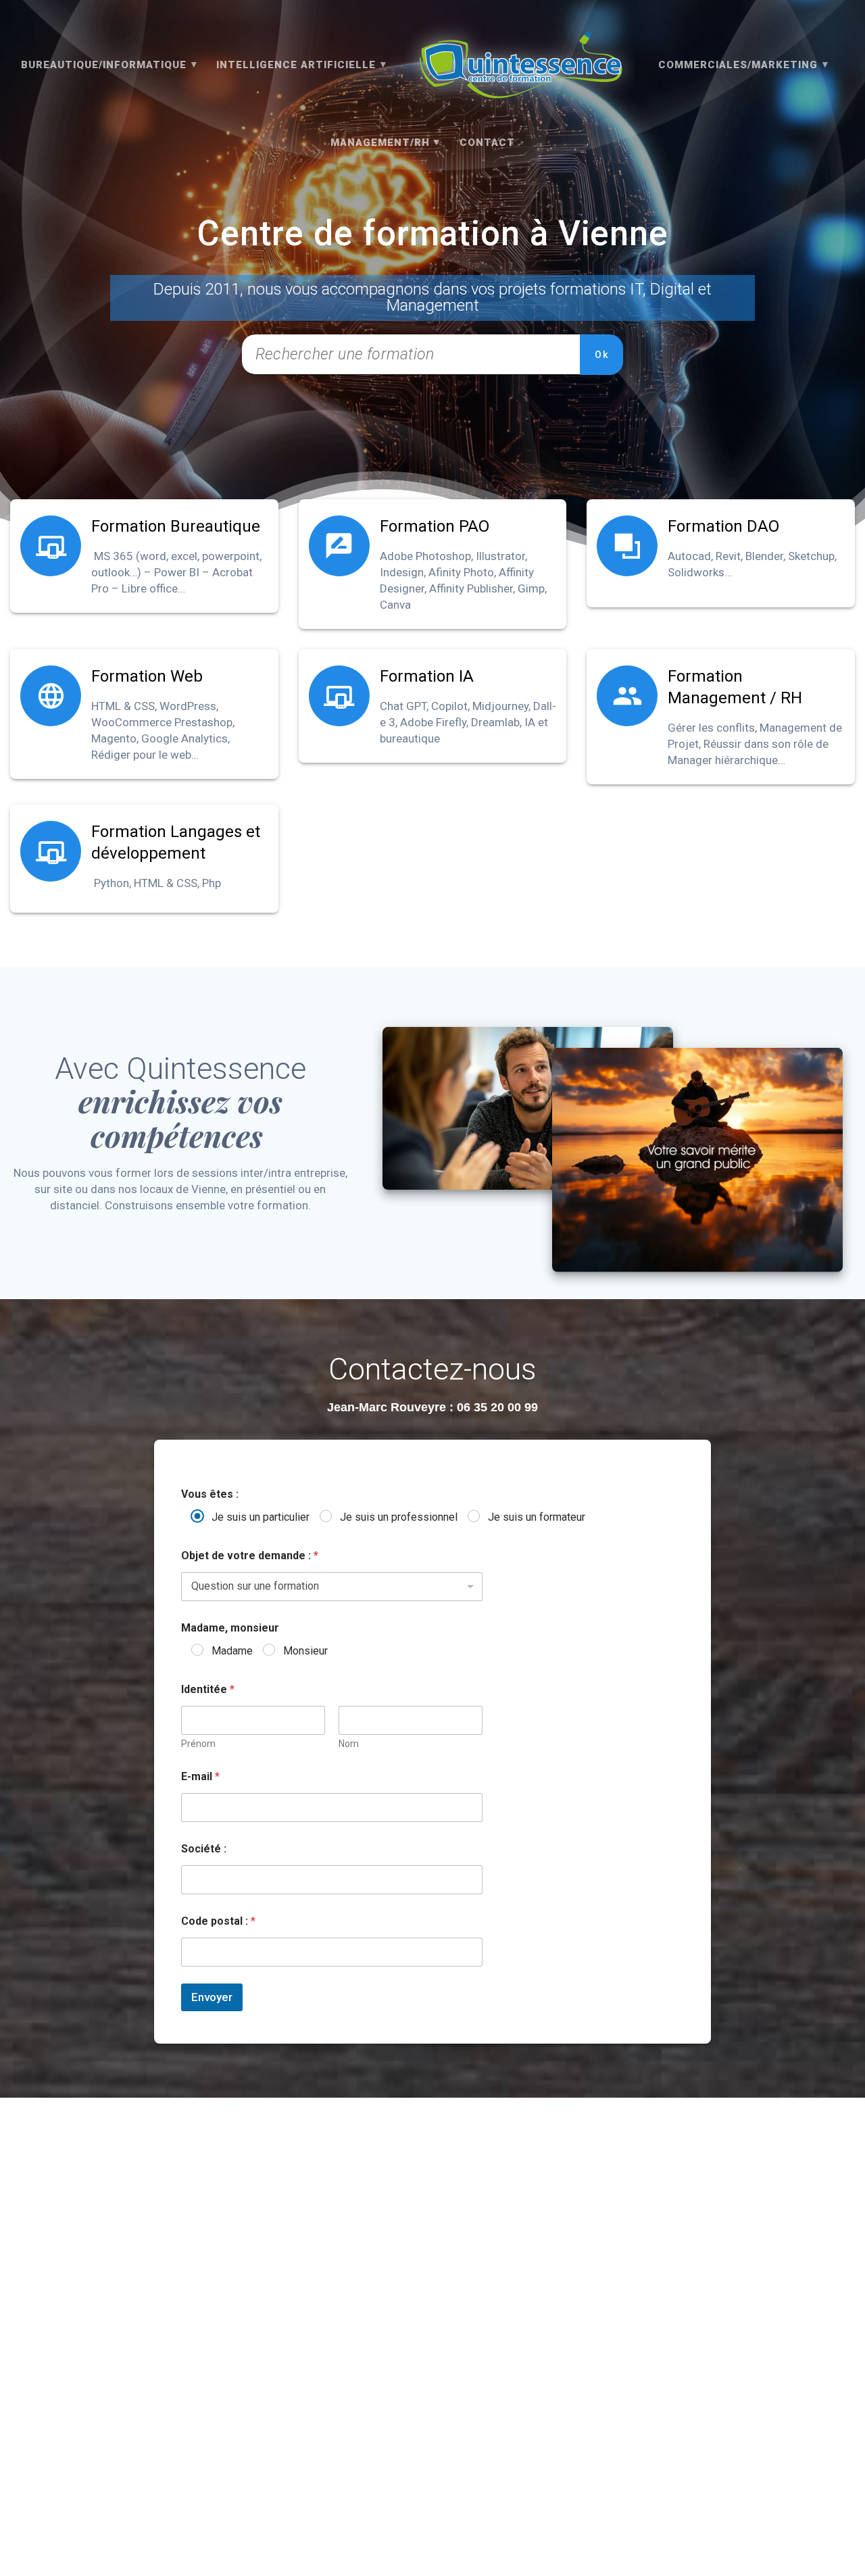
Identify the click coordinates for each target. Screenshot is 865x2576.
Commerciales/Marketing (738, 65)
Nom (349, 1744)
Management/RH (380, 143)
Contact (487, 143)
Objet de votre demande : (250, 1556)
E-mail (200, 1776)
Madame (232, 1651)
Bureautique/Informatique (104, 65)
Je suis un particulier (261, 1517)
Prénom (198, 1744)
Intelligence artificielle (296, 65)
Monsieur (305, 1651)
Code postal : (218, 1921)
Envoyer (212, 1997)
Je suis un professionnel (399, 1517)
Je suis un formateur (537, 1517)
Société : (204, 1849)
